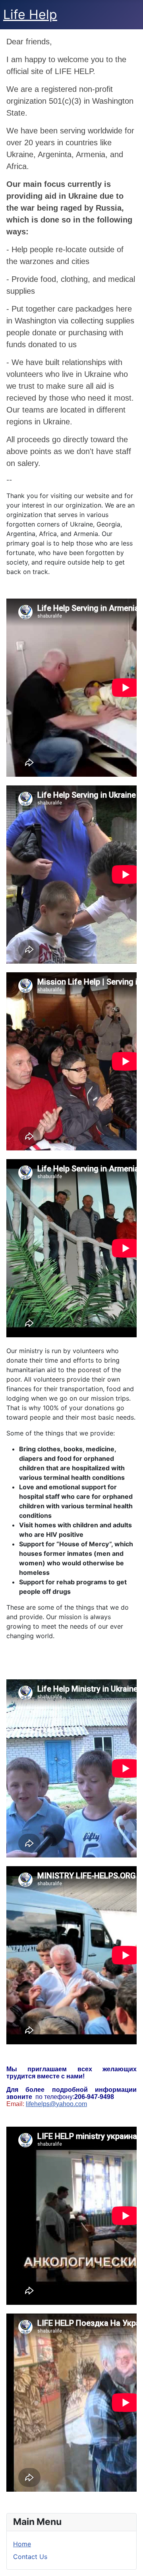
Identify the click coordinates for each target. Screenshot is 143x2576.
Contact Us (30, 2557)
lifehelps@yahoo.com (56, 2104)
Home (22, 2544)
